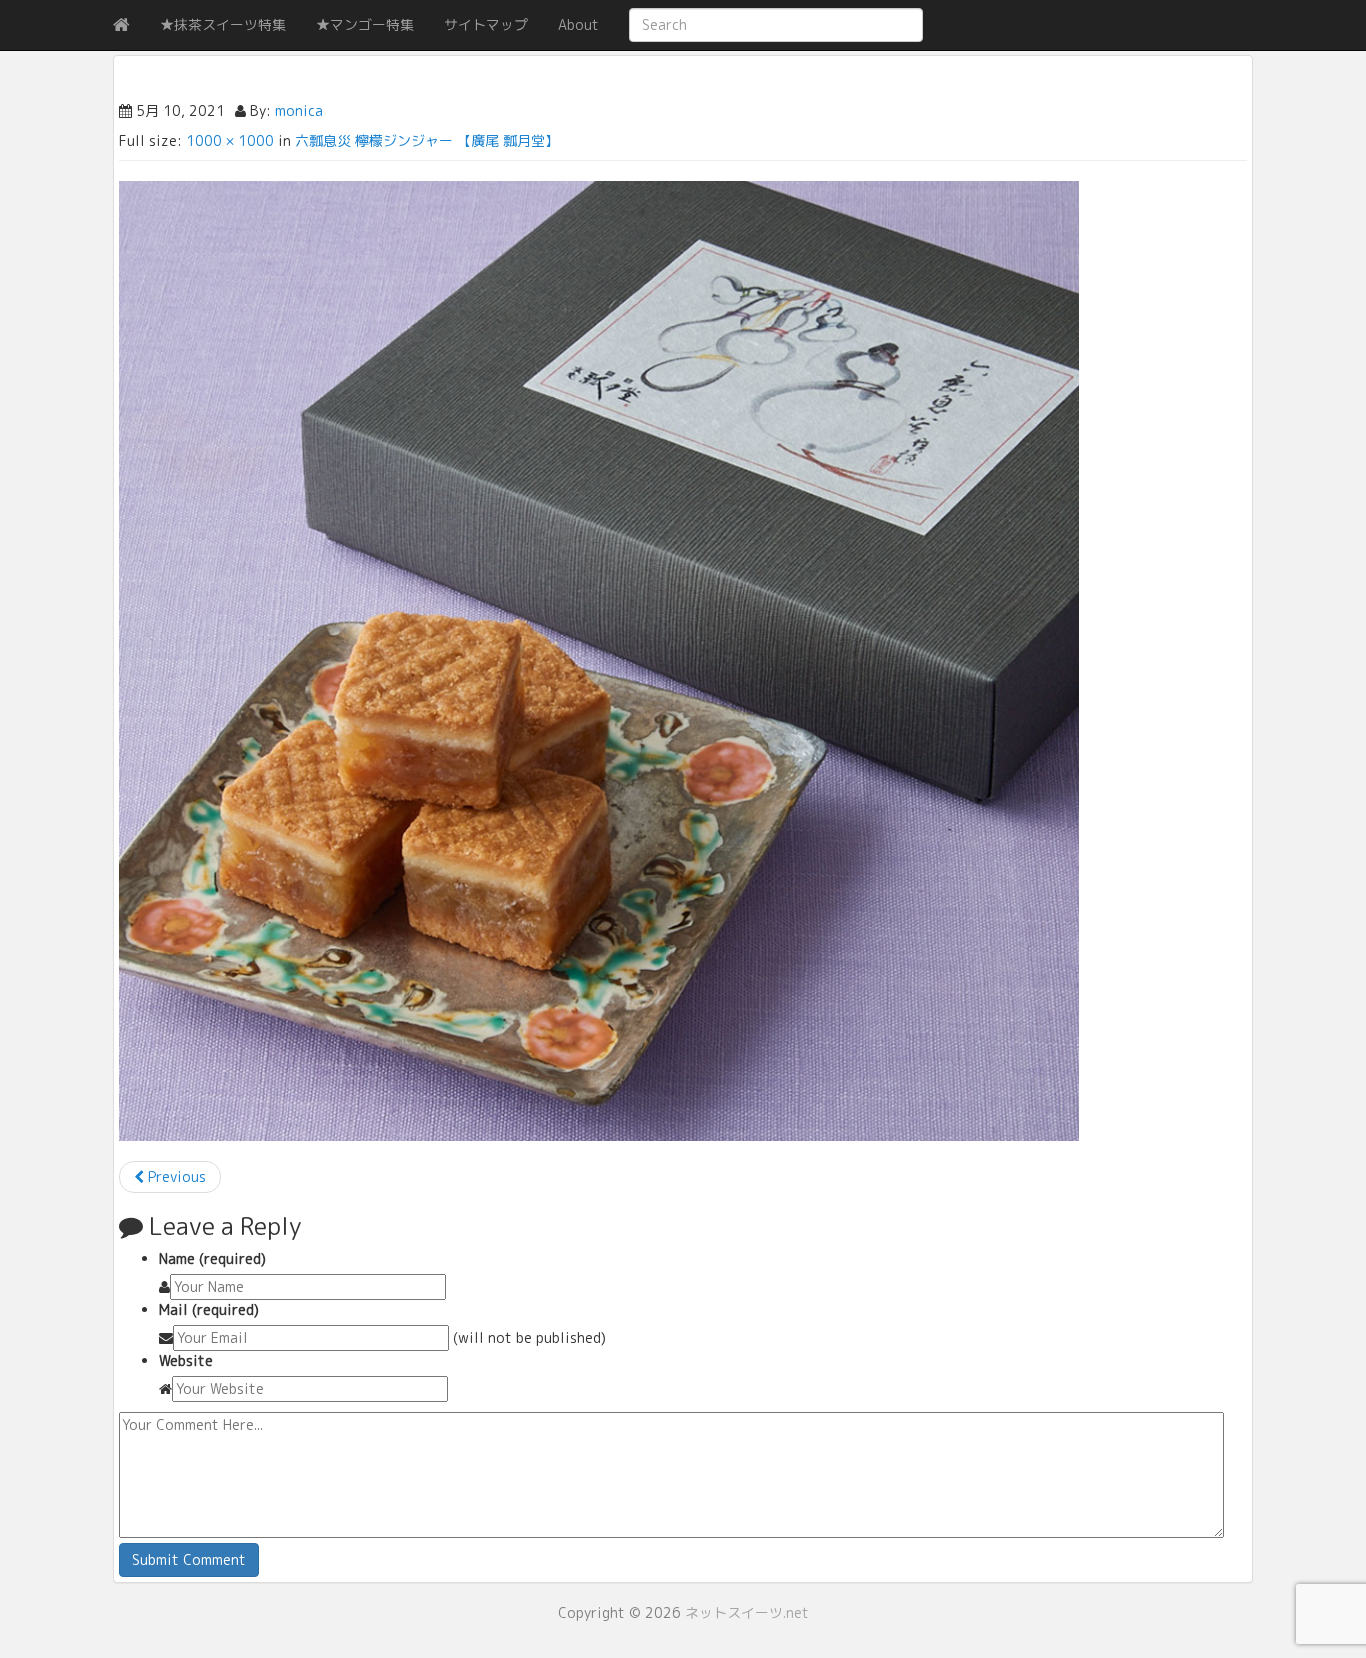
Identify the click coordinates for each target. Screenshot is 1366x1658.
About (578, 24)
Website (186, 1360)
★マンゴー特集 (365, 24)
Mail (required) (209, 1309)
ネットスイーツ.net (747, 1612)
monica (299, 110)
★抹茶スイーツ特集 (223, 24)
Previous (175, 1176)
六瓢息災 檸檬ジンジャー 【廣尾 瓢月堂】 (427, 140)
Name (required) (212, 1258)
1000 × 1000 (230, 140)
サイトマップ (486, 24)
